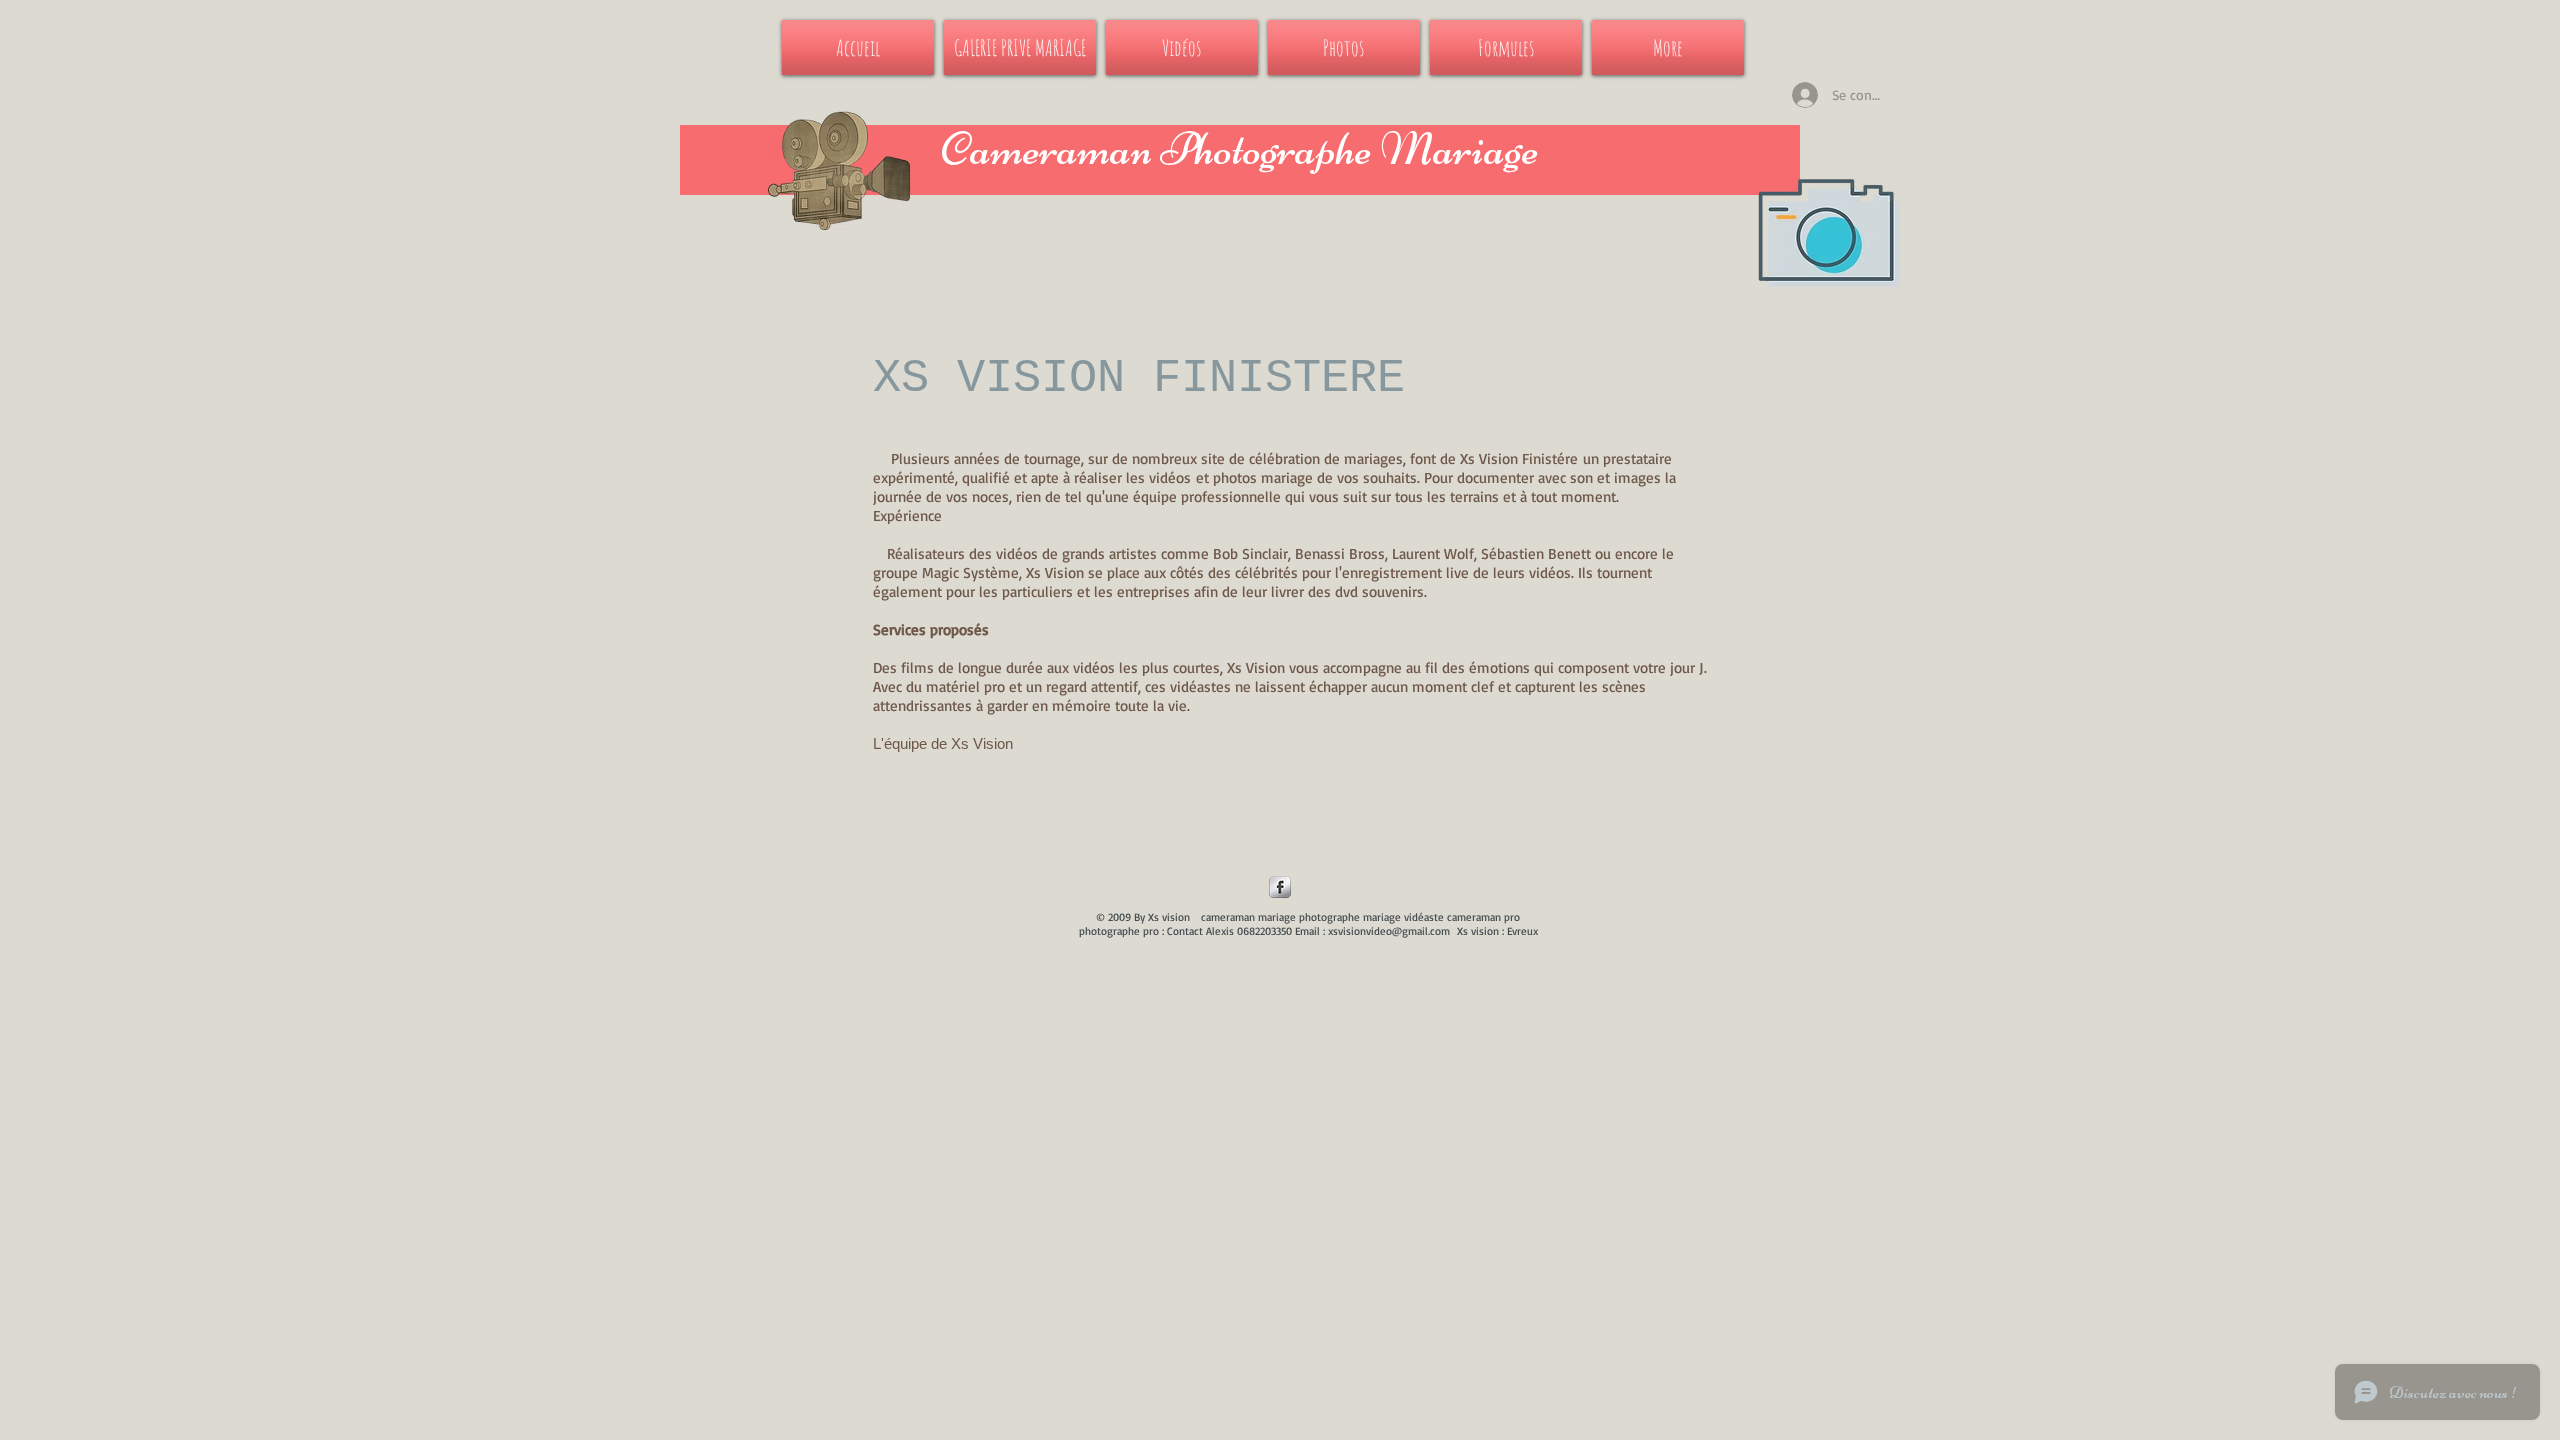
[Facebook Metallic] (1280, 887)
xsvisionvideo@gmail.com (1389, 931)
